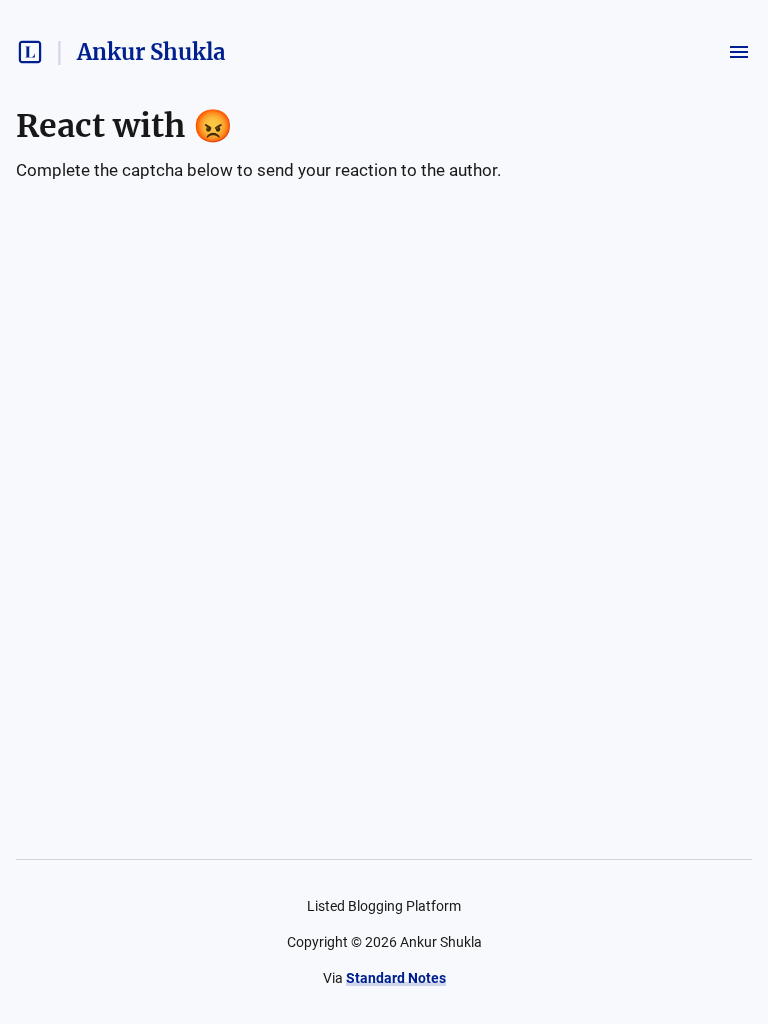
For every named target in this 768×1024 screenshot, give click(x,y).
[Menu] (739, 52)
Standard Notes (396, 978)
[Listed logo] (30, 52)
